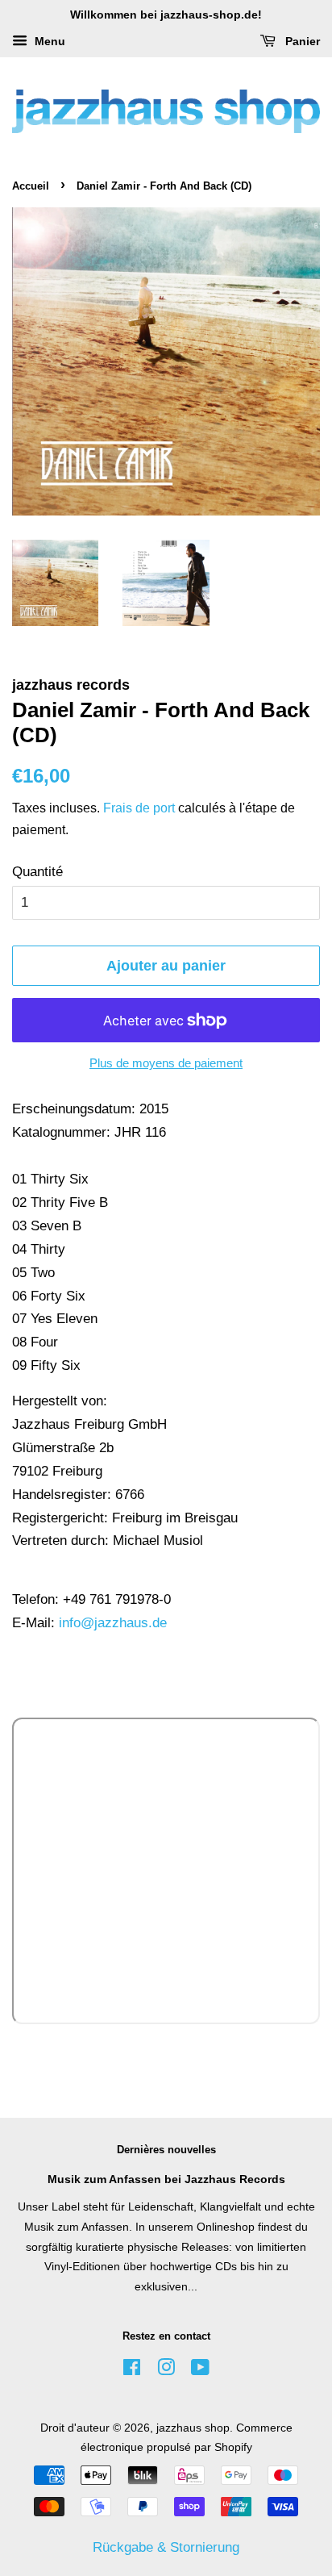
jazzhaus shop (193, 2428)
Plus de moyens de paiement (166, 1063)
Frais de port (139, 808)
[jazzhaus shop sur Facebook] (132, 2370)
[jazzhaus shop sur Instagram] (166, 2370)
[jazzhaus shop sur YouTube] (200, 2370)
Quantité (37, 872)
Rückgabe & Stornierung (166, 2547)
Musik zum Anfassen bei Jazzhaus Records (166, 2179)
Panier (301, 41)
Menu (48, 41)
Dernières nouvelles (166, 2150)
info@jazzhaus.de (113, 1623)
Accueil (31, 186)
